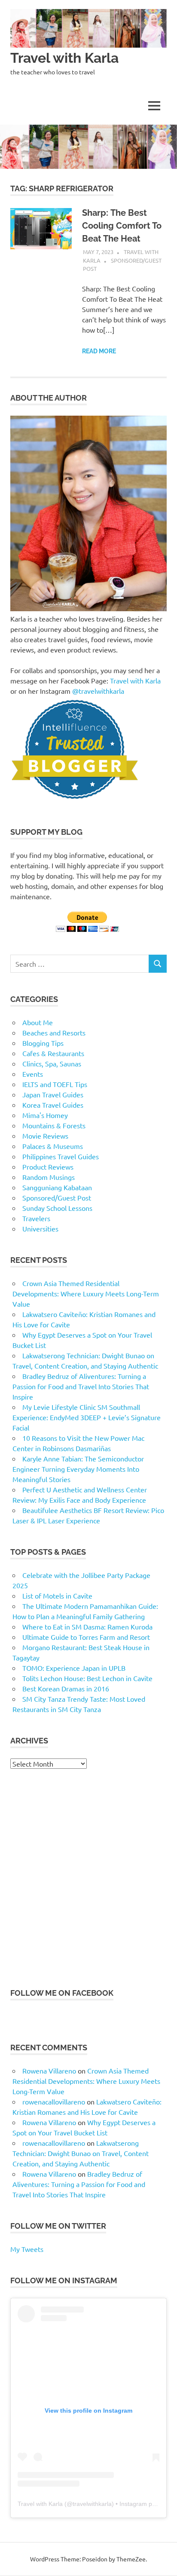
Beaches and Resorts (54, 1032)
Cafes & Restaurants (53, 1053)
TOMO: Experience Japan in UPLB (74, 1668)
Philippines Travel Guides (61, 1156)
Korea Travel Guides (53, 1105)
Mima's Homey (45, 1115)
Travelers (36, 1218)
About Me (38, 1022)
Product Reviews (48, 1167)
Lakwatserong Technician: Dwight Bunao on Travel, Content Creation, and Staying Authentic (81, 2153)
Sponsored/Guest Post (57, 1198)
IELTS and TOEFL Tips (55, 1084)
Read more (99, 351)
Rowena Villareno (49, 2071)
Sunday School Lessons (57, 1208)
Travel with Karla (64, 58)
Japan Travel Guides (53, 1094)
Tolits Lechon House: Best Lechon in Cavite (87, 1678)
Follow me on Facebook (62, 1993)
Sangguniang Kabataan (57, 1187)
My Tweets (27, 2249)
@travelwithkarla (98, 691)
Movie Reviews (45, 1136)
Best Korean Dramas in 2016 (66, 1688)
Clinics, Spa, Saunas (52, 1063)
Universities (40, 1228)
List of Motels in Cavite (57, 1596)
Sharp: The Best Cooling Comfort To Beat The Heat (122, 226)
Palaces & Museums (53, 1146)
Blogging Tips (43, 1043)
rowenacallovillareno (54, 2101)
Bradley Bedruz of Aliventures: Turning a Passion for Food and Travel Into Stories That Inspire (81, 1386)
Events (33, 1074)
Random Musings (49, 1177)
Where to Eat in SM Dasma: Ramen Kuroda (87, 1626)
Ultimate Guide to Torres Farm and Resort (86, 1637)
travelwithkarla (92, 2504)
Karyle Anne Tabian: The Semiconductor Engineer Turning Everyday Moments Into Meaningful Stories (78, 1469)
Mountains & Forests (54, 1125)
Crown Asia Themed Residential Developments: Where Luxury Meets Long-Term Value (86, 1293)
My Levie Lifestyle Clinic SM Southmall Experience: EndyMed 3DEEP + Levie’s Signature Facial (87, 1417)
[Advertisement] (88, 1878)
